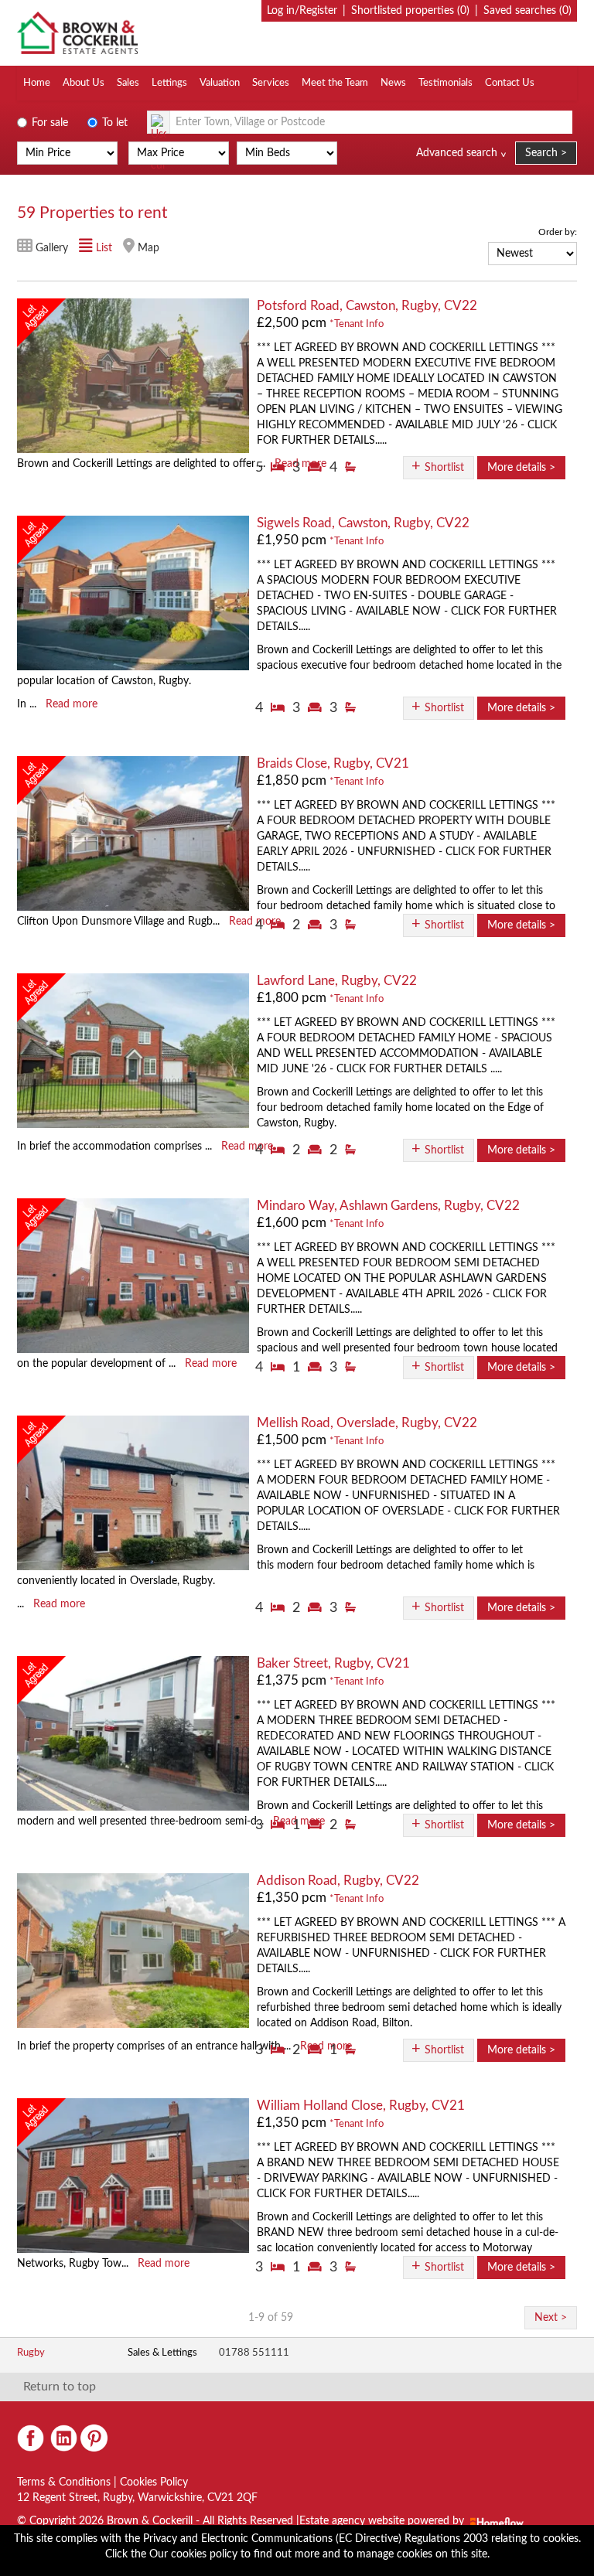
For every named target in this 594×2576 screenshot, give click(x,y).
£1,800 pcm (292, 998)
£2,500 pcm (292, 323)
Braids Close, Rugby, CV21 (333, 763)
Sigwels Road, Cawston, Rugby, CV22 (363, 523)
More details (517, 468)
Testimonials (445, 83)
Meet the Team (335, 83)
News (393, 83)
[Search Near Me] (159, 122)
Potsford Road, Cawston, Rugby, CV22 (367, 306)
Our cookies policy (195, 2554)
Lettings (169, 83)
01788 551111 (254, 2353)
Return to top (60, 2387)
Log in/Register (302, 11)
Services (271, 83)
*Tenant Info (357, 324)
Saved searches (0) (527, 11)
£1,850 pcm (292, 780)
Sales (128, 83)
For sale (48, 123)
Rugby (31, 2353)
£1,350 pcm (292, 1898)
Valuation (220, 83)
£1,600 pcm (292, 1223)
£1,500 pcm (292, 1440)
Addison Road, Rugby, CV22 (338, 1881)
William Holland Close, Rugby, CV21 (361, 2106)
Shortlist (444, 468)
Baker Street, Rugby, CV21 (333, 1663)
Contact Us (510, 83)
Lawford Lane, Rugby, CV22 (337, 981)
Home (37, 83)
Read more (72, 704)
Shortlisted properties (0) (410, 11)
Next (546, 2318)
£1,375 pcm (292, 1680)
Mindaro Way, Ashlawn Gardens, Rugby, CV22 (388, 1206)
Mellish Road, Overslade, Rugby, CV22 (367, 1423)
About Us (84, 83)
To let (113, 123)
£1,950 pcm (292, 540)
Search (541, 153)
